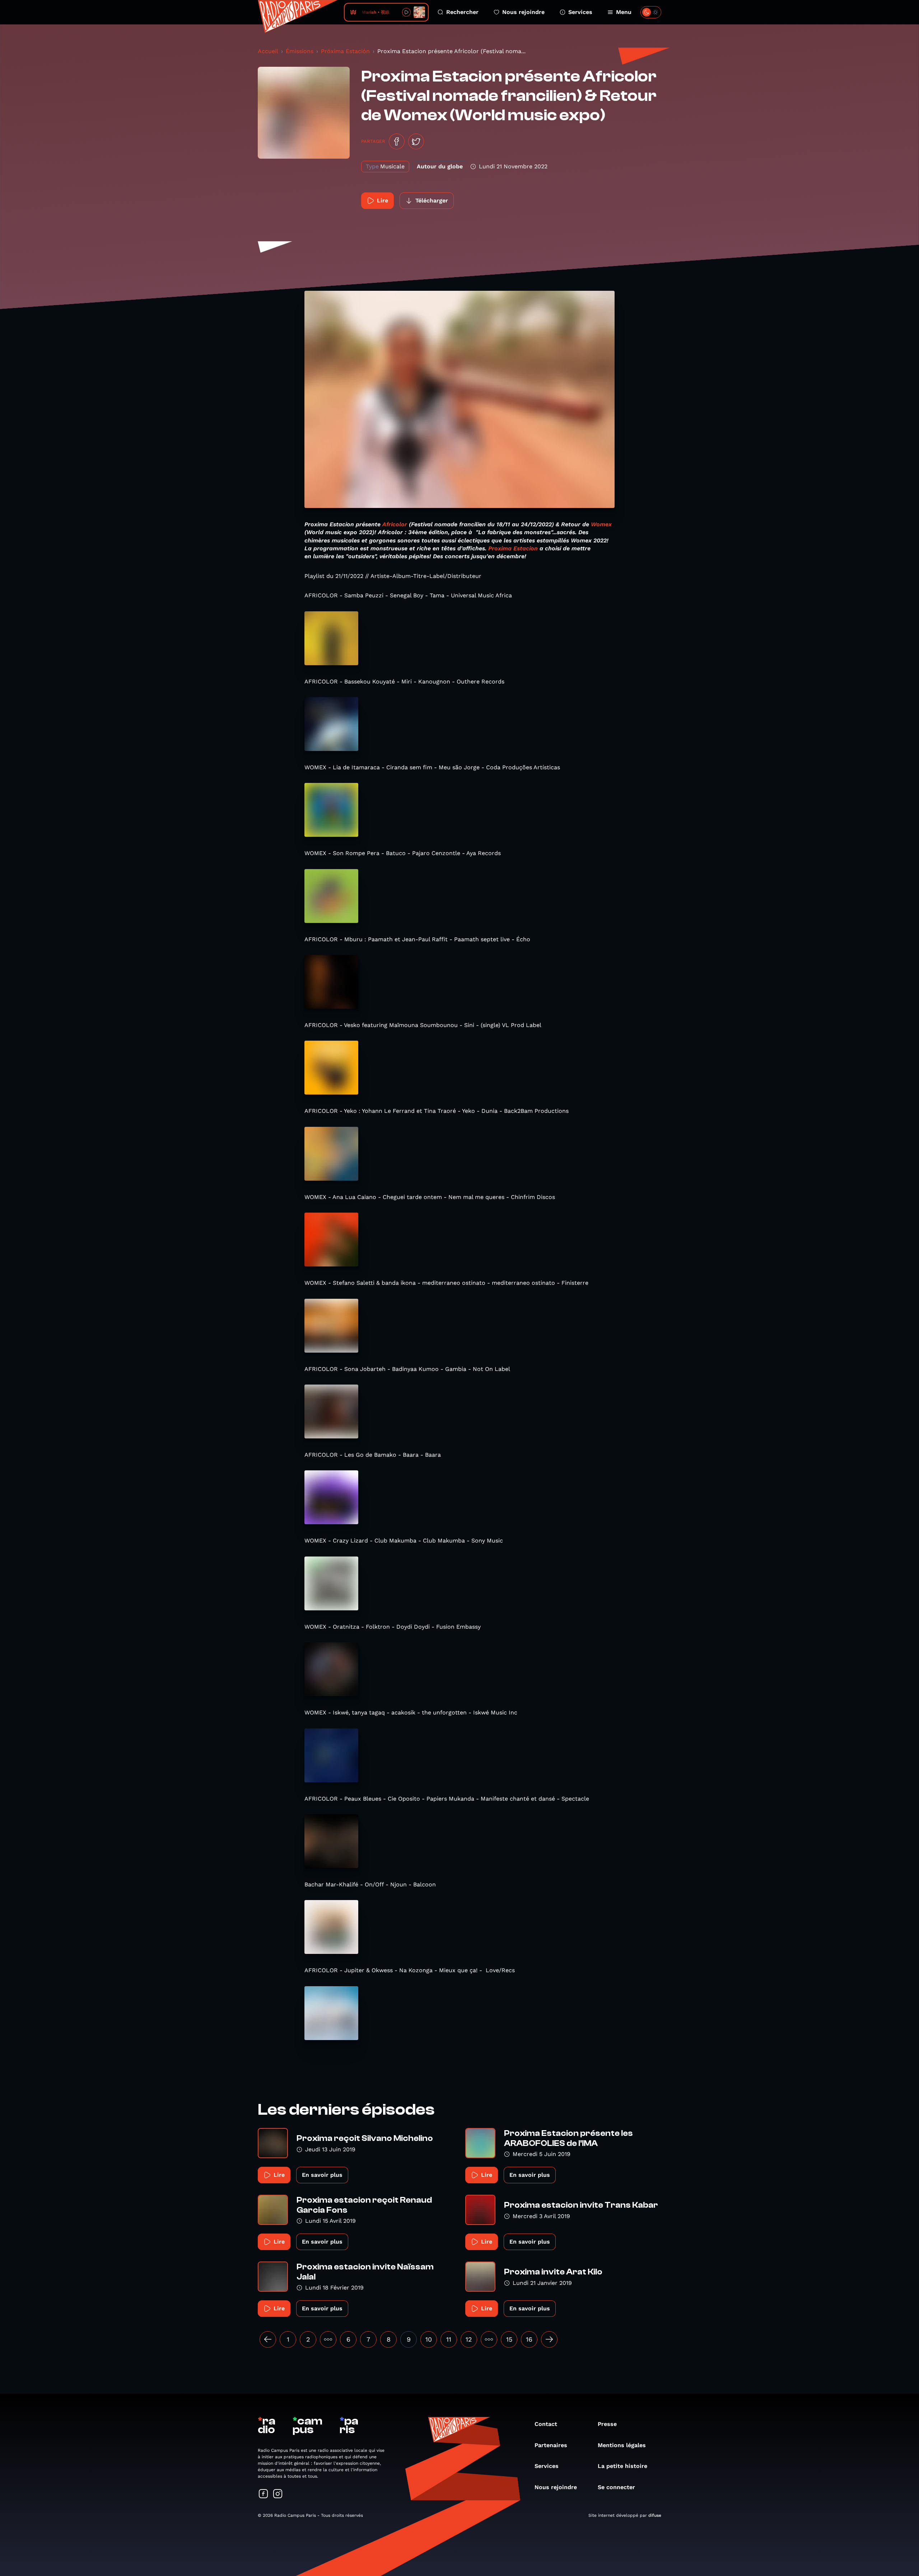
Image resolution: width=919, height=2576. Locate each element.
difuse (655, 2515)
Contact (546, 2424)
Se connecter (616, 2487)
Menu (624, 12)
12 (469, 2339)
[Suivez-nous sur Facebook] (263, 2494)
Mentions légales (622, 2445)
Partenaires (551, 2445)
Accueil (268, 51)
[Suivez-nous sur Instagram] (278, 2494)
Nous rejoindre (523, 12)
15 (509, 2339)
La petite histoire (622, 2466)
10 (429, 2339)
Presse (607, 2424)
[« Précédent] (268, 2339)
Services (580, 12)
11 (449, 2339)
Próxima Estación (345, 51)
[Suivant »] (549, 2339)
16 (529, 2339)
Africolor (395, 524)
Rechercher (462, 12)
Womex (601, 524)
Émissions (300, 51)
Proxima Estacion (513, 548)
